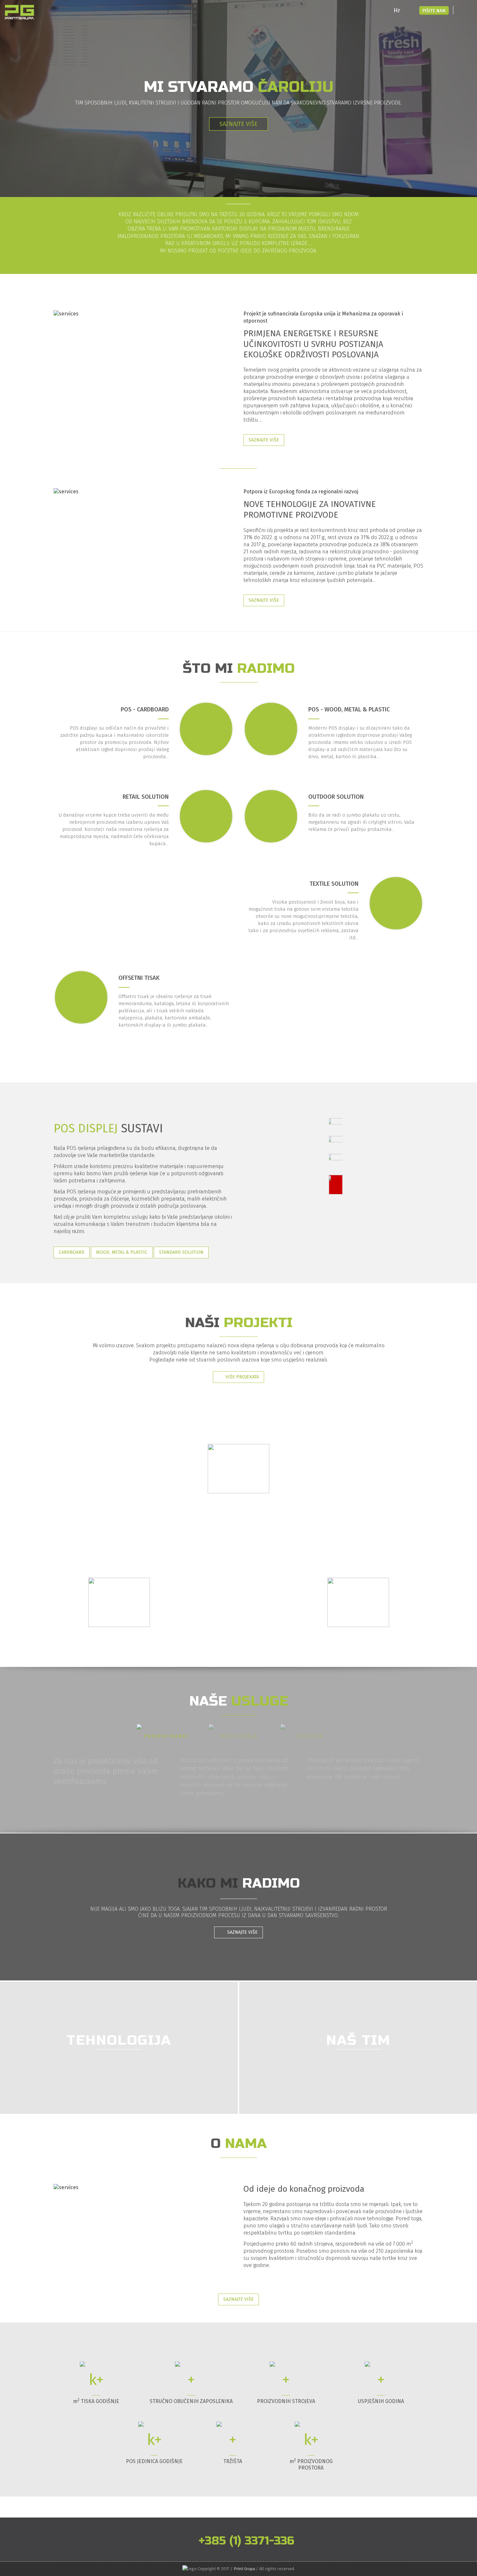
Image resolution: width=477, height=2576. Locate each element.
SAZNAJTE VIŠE (264, 440)
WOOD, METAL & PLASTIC (122, 1252)
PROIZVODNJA (238, 1736)
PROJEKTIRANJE (166, 1736)
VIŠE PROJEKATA (242, 1377)
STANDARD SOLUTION (181, 1252)
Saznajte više (238, 130)
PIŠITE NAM (434, 11)
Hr (397, 10)
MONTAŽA (310, 1736)
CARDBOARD (72, 1252)
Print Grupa (244, 2569)
